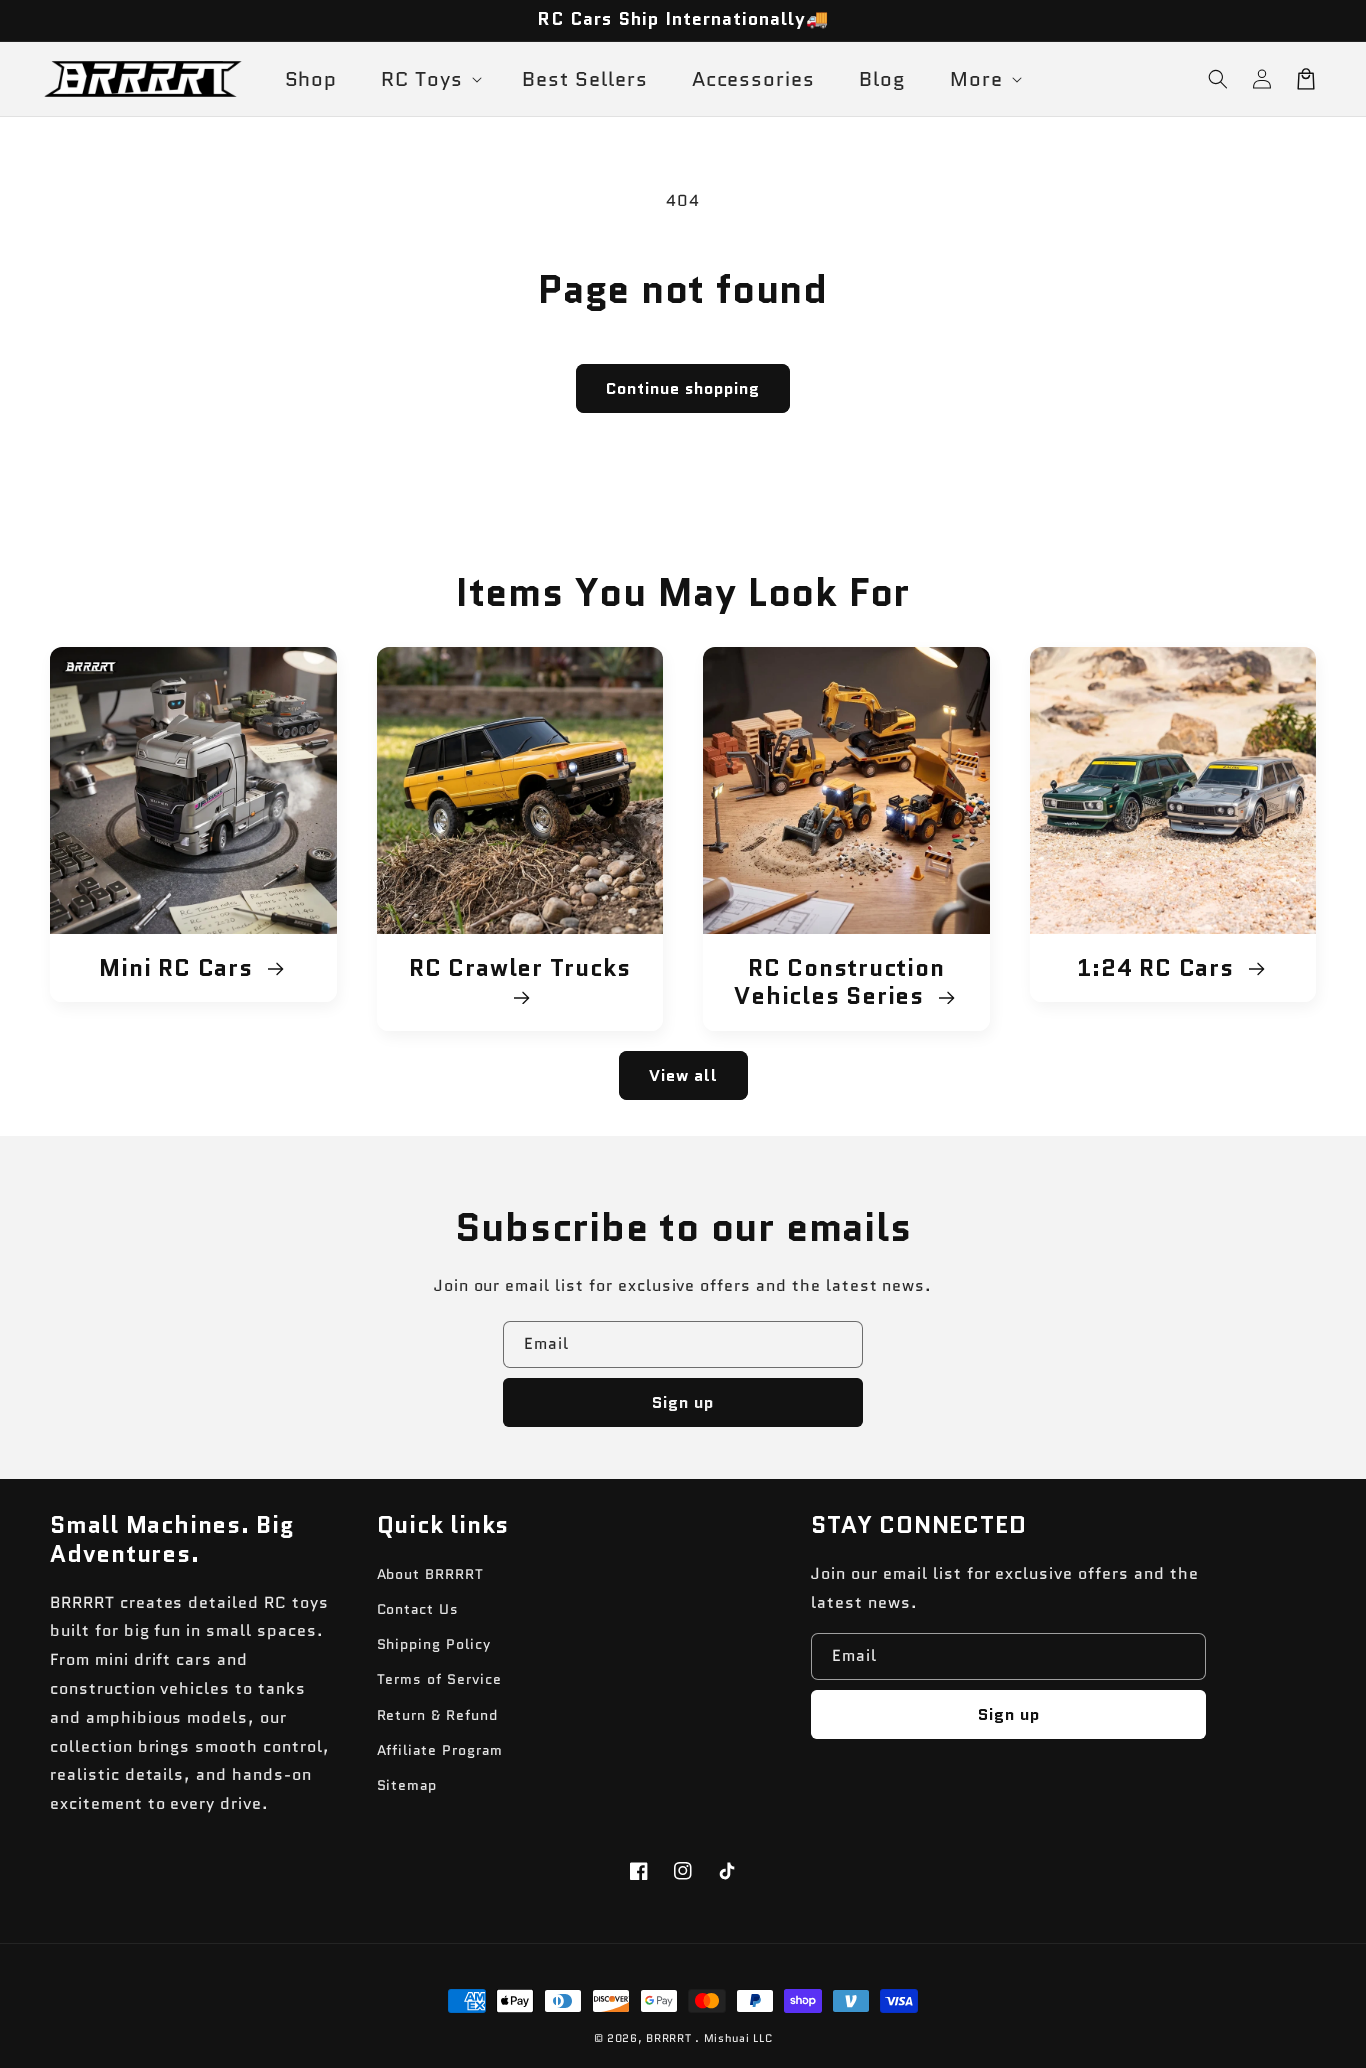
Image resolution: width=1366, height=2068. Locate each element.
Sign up (683, 1402)
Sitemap (407, 1785)
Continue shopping (683, 388)
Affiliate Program (440, 1750)
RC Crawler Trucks (519, 969)
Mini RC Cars (179, 968)
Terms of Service (439, 1679)
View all (683, 1075)
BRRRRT (668, 2038)
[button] (1218, 79)
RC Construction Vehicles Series (839, 983)
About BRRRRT (431, 1574)
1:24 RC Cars (1158, 968)
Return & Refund (437, 1715)
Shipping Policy (434, 1644)
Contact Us (418, 1609)
